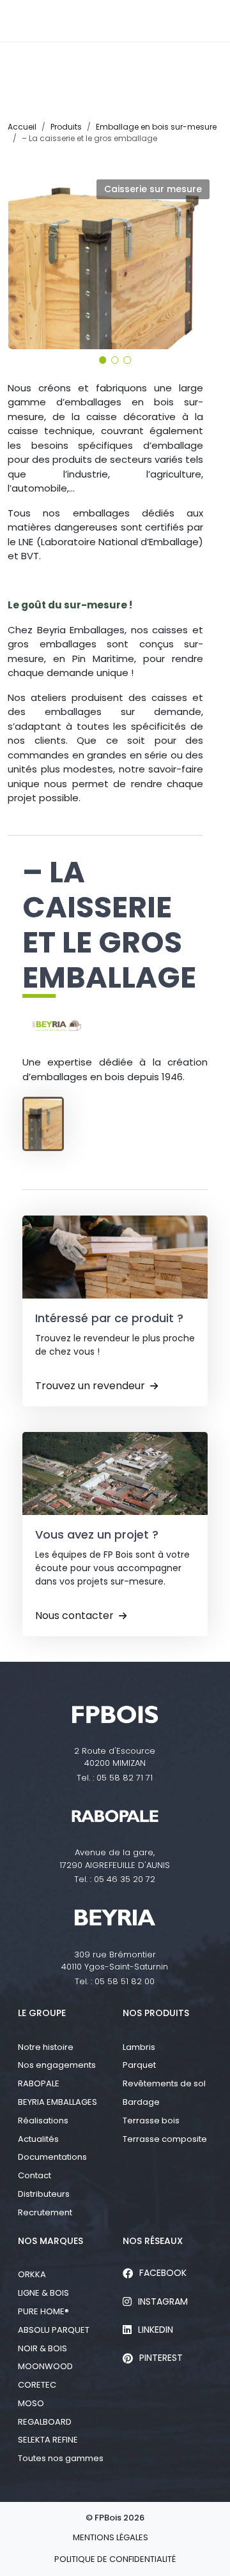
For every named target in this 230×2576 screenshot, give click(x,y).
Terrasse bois (151, 2120)
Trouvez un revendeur (90, 1386)
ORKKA (32, 2274)
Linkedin (156, 2330)
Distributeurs (44, 2194)
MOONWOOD (45, 2366)
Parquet (139, 2065)
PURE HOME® (43, 2311)
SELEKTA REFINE (48, 2440)
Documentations (52, 2157)
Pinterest (161, 2358)
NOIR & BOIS (42, 2348)
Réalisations (43, 2120)
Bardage (141, 2102)
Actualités (38, 2139)
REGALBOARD (45, 2422)
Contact (34, 2175)
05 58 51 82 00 (125, 1981)
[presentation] (24, 258)
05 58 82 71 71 (125, 1778)
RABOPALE (39, 2083)
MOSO (31, 2403)
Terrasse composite (165, 2139)
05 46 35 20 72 (125, 1879)
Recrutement (45, 2212)
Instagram (163, 2301)
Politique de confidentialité (115, 2559)
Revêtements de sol (164, 2083)
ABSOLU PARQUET (54, 2330)
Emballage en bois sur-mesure (156, 127)
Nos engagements (57, 2065)
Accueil (22, 127)
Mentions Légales (111, 2537)
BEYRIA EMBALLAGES (57, 2102)
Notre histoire (46, 2047)
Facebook (163, 2273)
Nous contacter (74, 1616)
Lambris (139, 2047)
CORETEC (37, 2385)
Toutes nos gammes (61, 2458)
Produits (66, 127)
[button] (103, 360)
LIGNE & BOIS (43, 2293)
